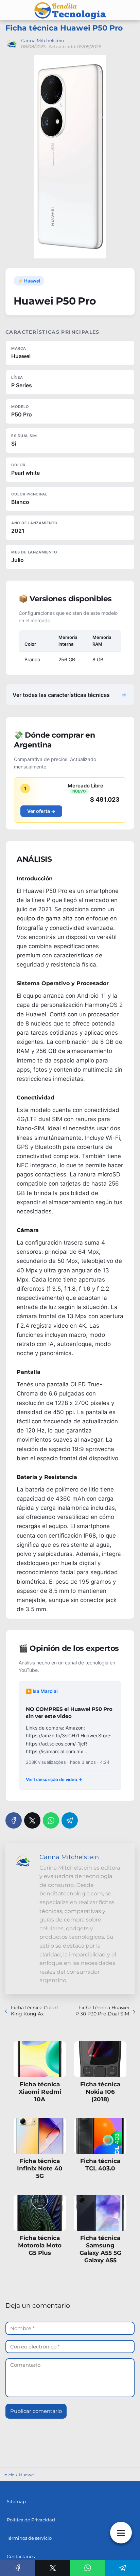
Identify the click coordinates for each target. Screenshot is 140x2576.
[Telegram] (70, 1820)
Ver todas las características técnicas (61, 695)
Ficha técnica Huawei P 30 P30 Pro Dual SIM (102, 2011)
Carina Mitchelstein (43, 40)
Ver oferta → (41, 811)
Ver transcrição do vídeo (51, 1779)
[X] (32, 1820)
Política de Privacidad (31, 2520)
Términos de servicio (29, 2538)
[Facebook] (14, 1820)
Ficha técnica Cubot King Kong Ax (35, 2011)
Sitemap (16, 2501)
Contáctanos (21, 2556)
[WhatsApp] (51, 1820)
